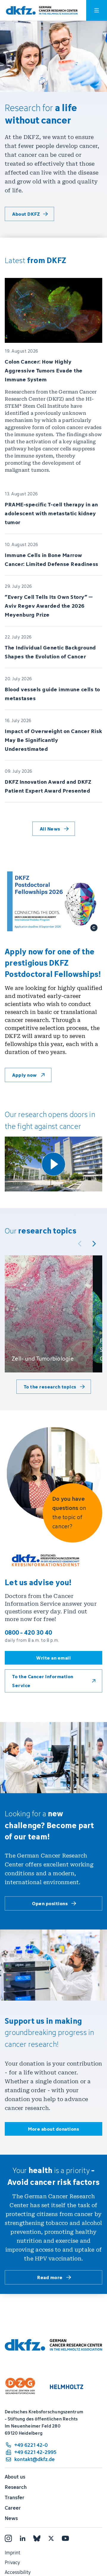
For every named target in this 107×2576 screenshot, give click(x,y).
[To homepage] (42, 11)
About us (15, 2477)
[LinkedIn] (23, 2538)
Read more (50, 2277)
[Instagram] (8, 2538)
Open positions (50, 1903)
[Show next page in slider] (94, 1244)
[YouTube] (65, 2538)
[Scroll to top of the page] (89, 2544)
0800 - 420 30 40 (28, 1632)
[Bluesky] (37, 2538)
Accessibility (18, 2572)
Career (13, 2508)
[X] (51, 2538)
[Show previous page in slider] (80, 1244)
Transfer (15, 2497)
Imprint (12, 2553)
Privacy (12, 2562)
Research (16, 2487)
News (11, 2518)
